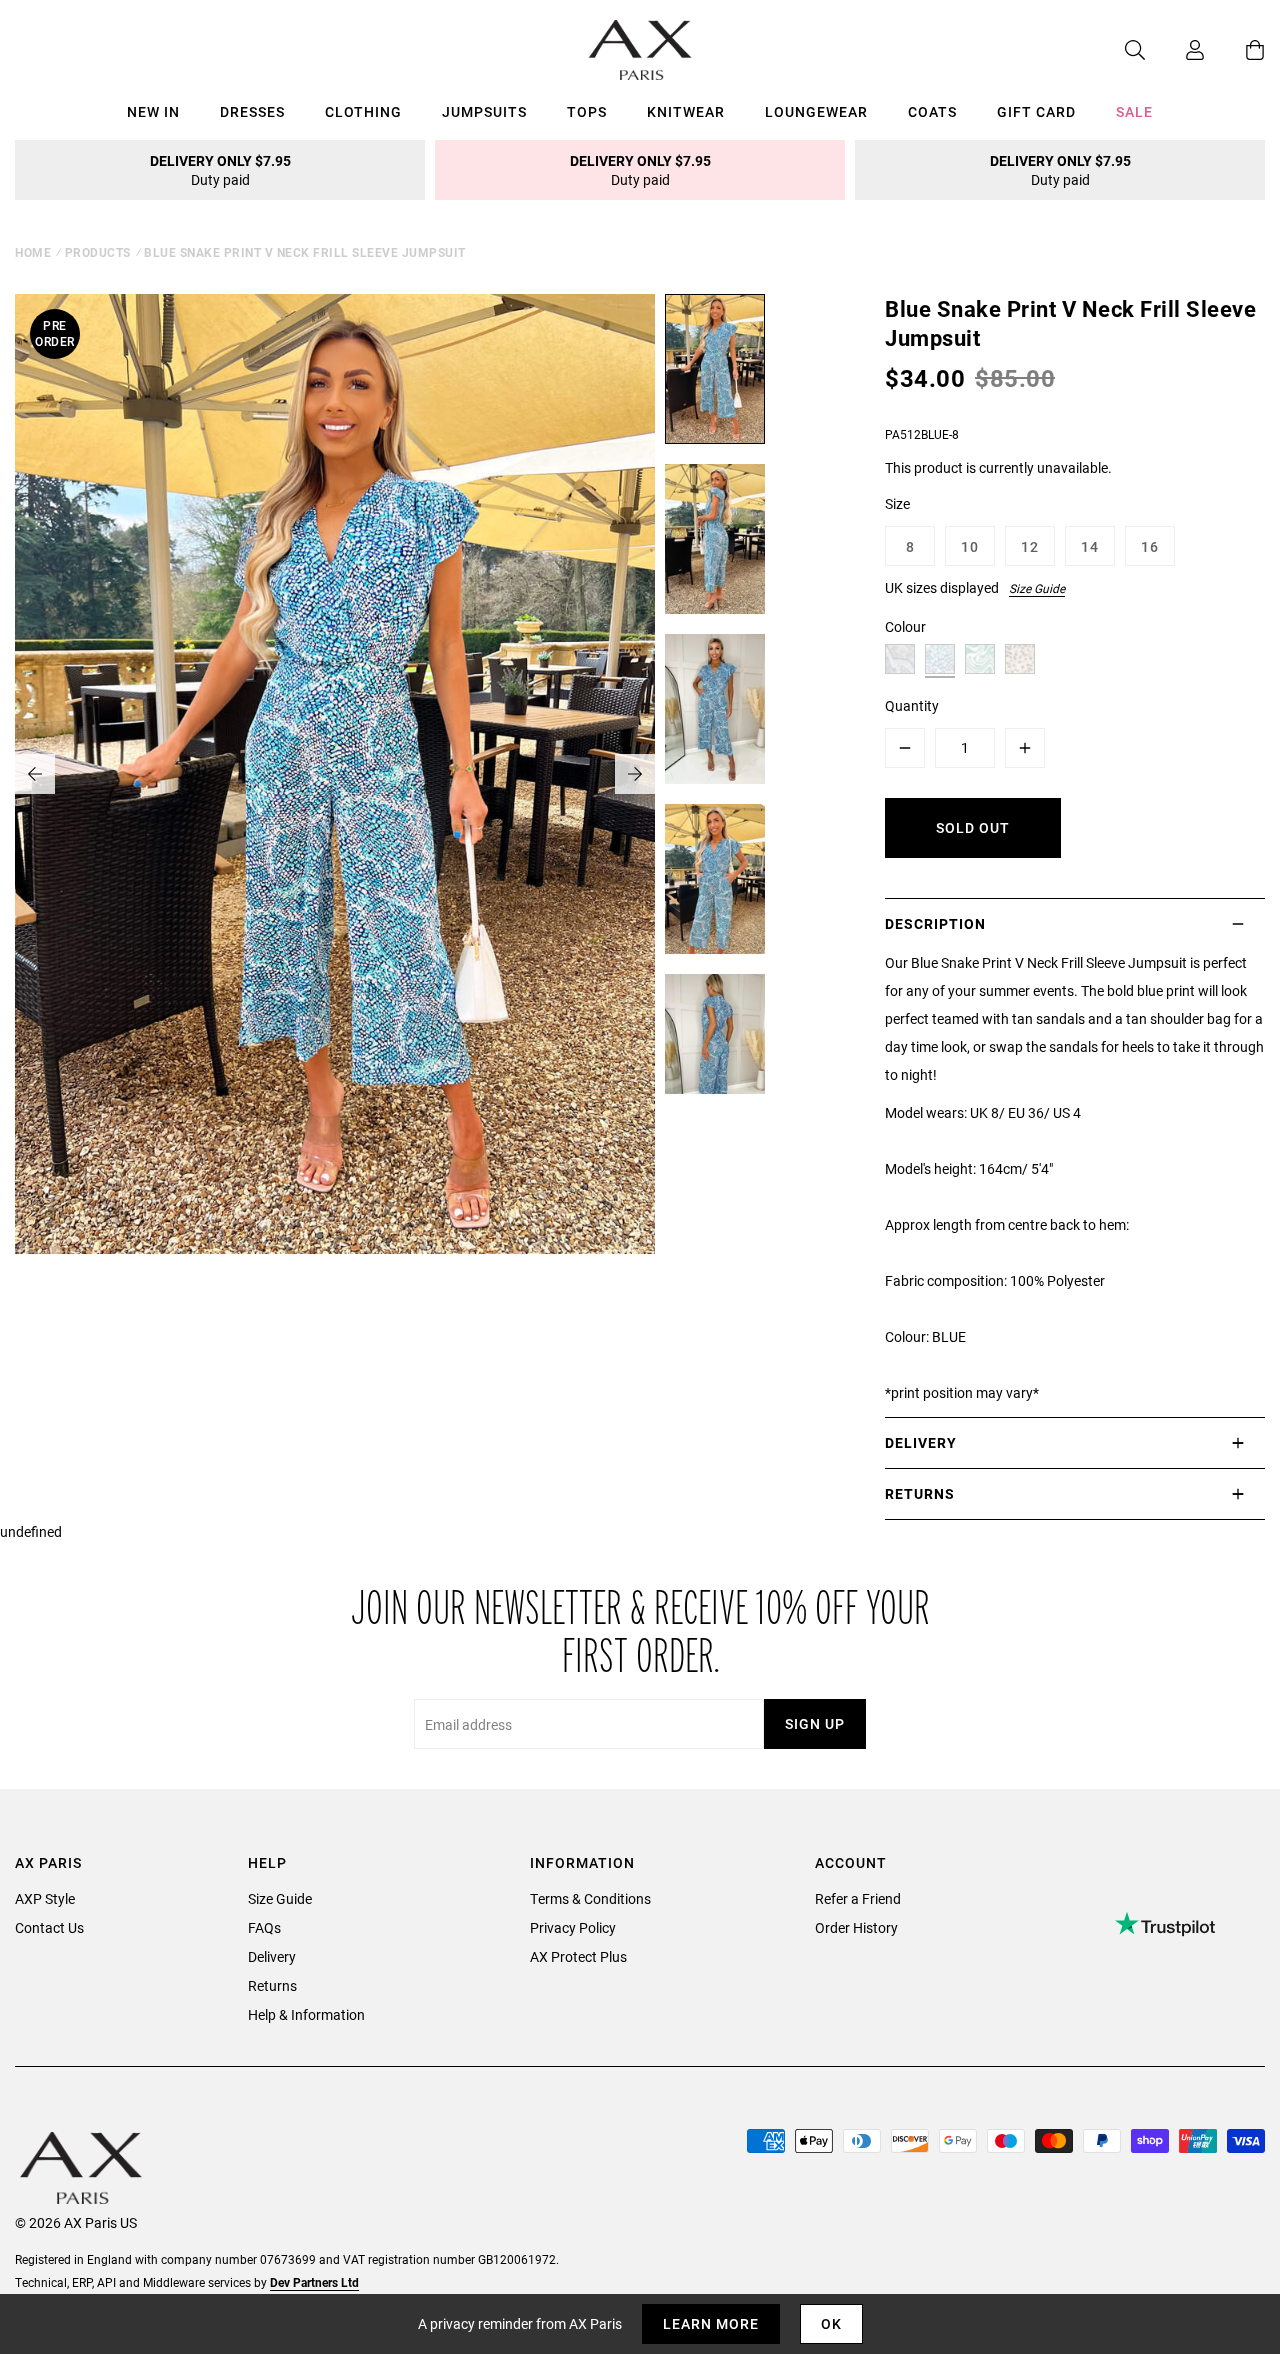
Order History (856, 1927)
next (635, 774)
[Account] (1175, 50)
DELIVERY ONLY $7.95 (220, 170)
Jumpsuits (484, 111)
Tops (587, 111)
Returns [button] (920, 1493)
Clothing (363, 111)
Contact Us (49, 1927)
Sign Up (815, 1723)
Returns (272, 1985)
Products (98, 252)
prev (35, 774)
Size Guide (1037, 588)
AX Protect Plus (578, 1956)
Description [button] (935, 923)
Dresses (252, 111)
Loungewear (816, 111)
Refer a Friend (858, 1898)
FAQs (264, 1927)
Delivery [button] (921, 1442)
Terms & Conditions (590, 1898)
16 (1150, 546)
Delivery (272, 1956)
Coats (932, 111)
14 (1090, 546)
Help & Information (306, 2014)
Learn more (711, 2323)
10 (970, 546)
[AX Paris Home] (640, 50)
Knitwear (686, 111)
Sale (1134, 111)
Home (33, 252)
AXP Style (45, 1898)
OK (831, 2323)
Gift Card (1036, 111)
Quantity (912, 705)
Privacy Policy (573, 1927)
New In (153, 111)
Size (897, 503)
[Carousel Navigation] (335, 774)
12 (1030, 546)
